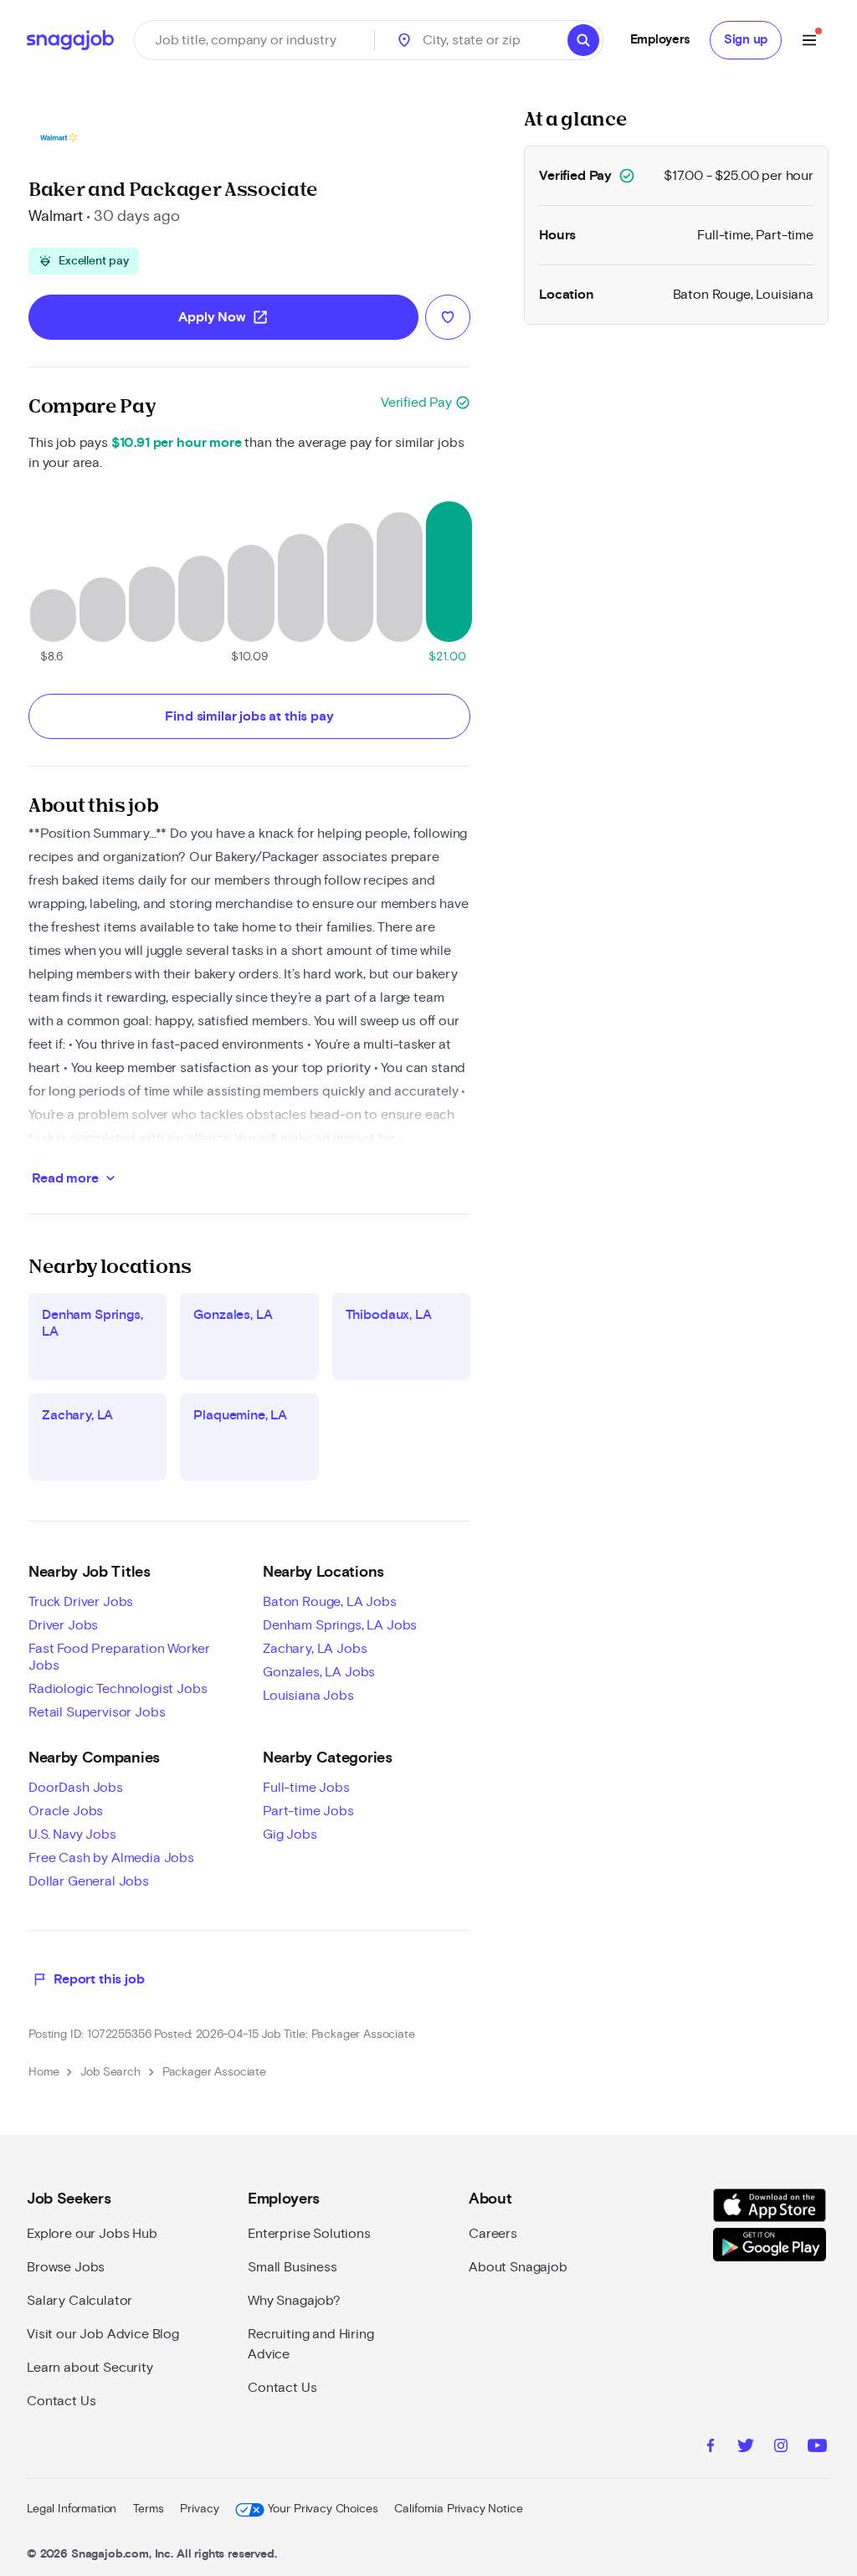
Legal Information (72, 2509)
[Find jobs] (583, 40)
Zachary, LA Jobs (315, 1649)
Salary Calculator (80, 2301)
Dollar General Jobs (89, 1881)
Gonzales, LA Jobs (319, 1672)
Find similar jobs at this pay (249, 716)
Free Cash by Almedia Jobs (111, 1858)
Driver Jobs (63, 1625)
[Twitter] (746, 2448)
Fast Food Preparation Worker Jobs (119, 1657)
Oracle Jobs (66, 1811)
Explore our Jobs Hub (92, 2234)
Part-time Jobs (308, 1811)
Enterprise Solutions (309, 2234)
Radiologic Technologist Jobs (118, 1689)
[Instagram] (781, 2448)
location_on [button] (404, 40)
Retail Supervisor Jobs (97, 1712)
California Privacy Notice (458, 2509)
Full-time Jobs (306, 1788)
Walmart (56, 217)
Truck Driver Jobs (81, 1602)
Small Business (293, 2267)
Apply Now (223, 317)
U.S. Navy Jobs (72, 1835)
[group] (84, 261)
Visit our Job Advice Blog (103, 2334)
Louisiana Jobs (308, 1696)
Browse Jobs (66, 2267)
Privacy (199, 2509)
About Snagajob (518, 2267)
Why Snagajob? (294, 2301)
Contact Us (61, 2401)
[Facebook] (711, 2448)
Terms (148, 2509)
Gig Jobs (290, 1835)
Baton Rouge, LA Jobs (330, 1602)
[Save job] (448, 317)
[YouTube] (817, 2448)
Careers (493, 2234)
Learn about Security (90, 2368)
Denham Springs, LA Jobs (340, 1625)
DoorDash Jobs (76, 1788)
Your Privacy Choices (323, 2509)
